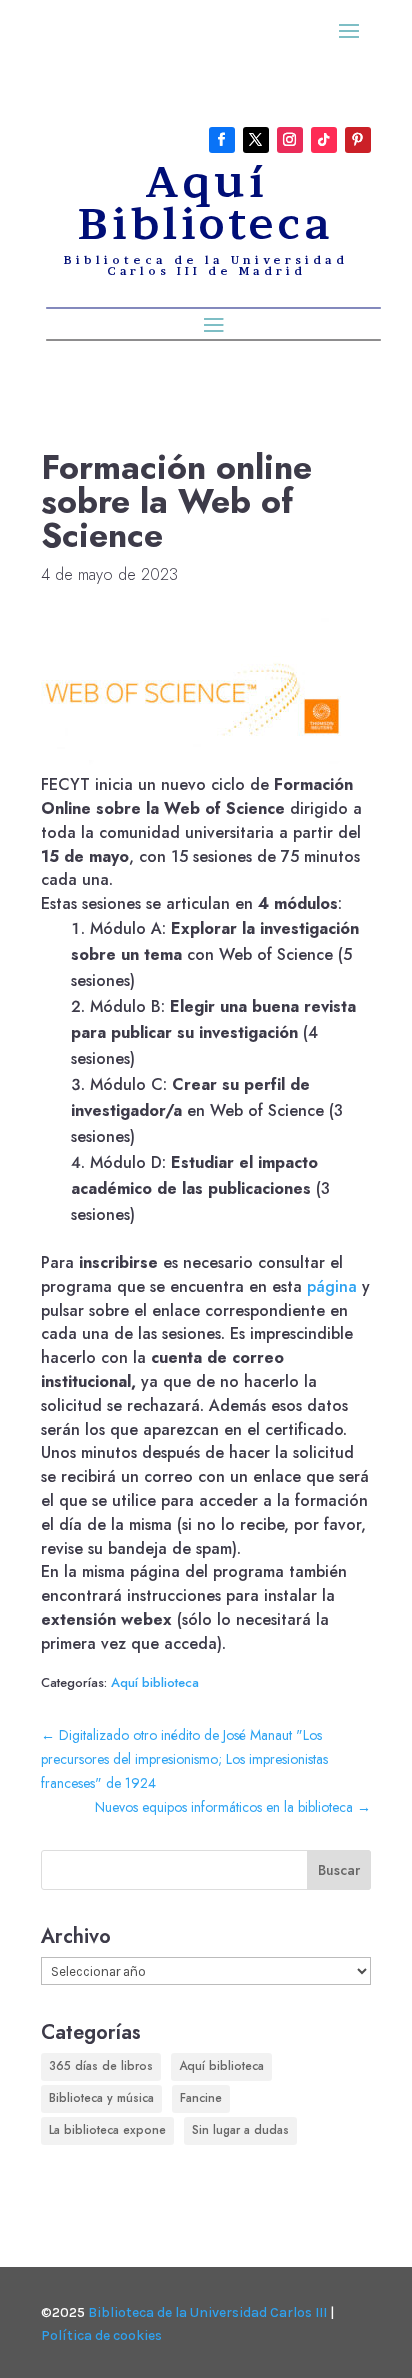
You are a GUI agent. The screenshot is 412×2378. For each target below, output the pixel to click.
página (332, 1286)
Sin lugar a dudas (240, 2130)
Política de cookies (101, 2335)
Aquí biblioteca (155, 1682)
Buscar (339, 1870)
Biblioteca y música (101, 2098)
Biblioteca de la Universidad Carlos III (207, 2312)
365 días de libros (101, 2066)
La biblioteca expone (107, 2130)
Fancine (201, 2098)
